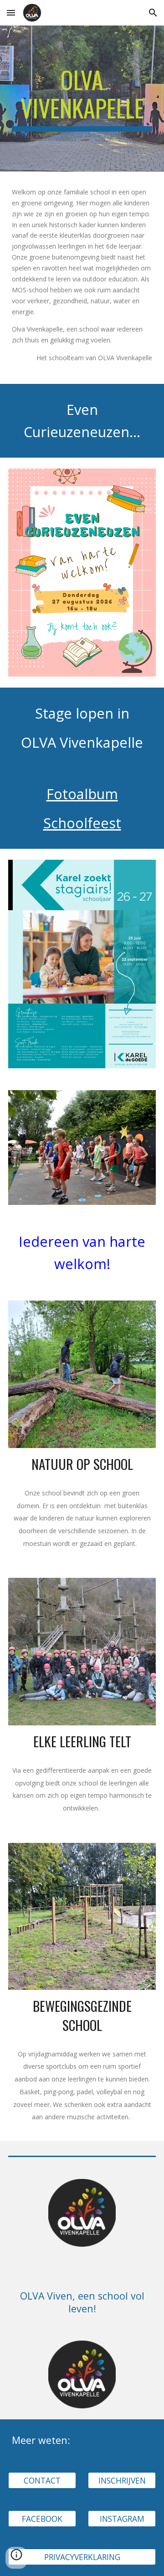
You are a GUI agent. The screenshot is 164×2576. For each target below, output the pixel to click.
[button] (11, 13)
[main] (82, 99)
